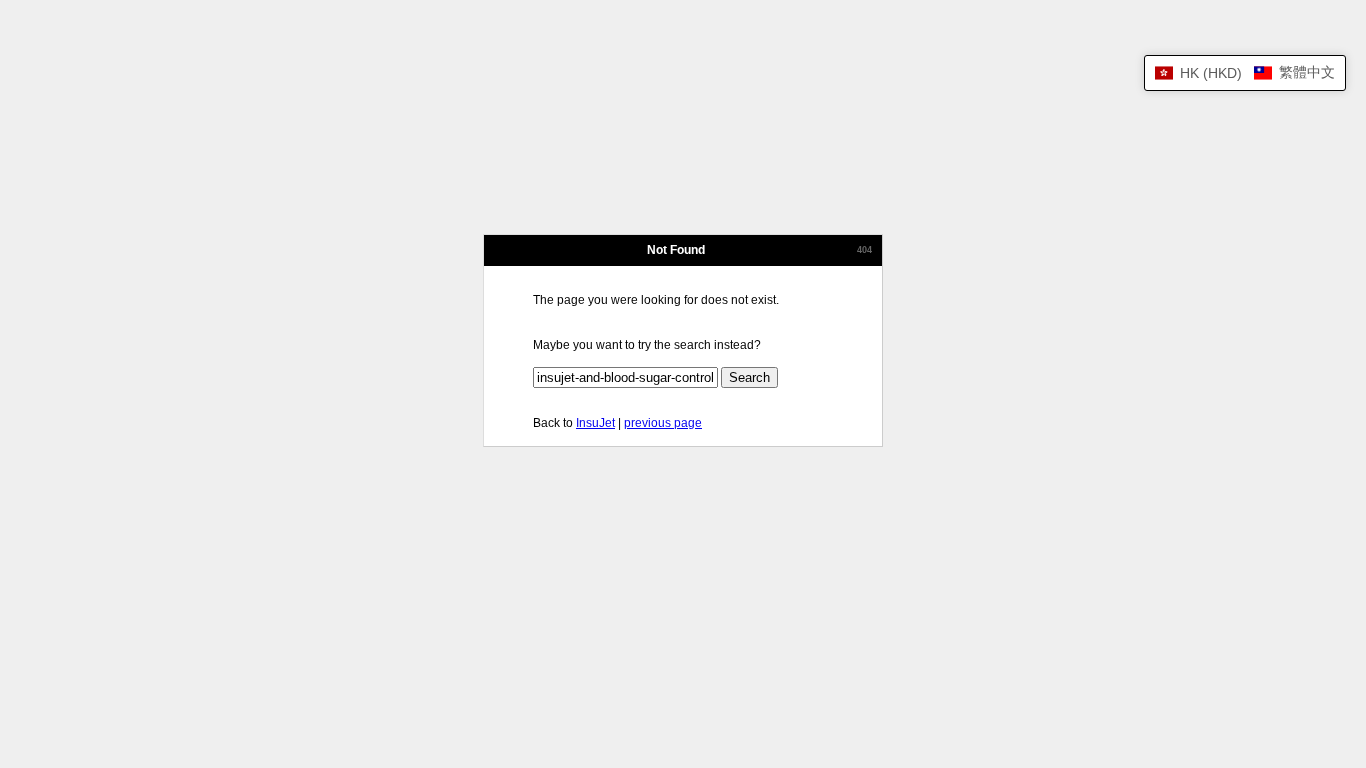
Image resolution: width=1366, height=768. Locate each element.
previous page (663, 423)
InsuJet (595, 423)
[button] (1245, 73)
